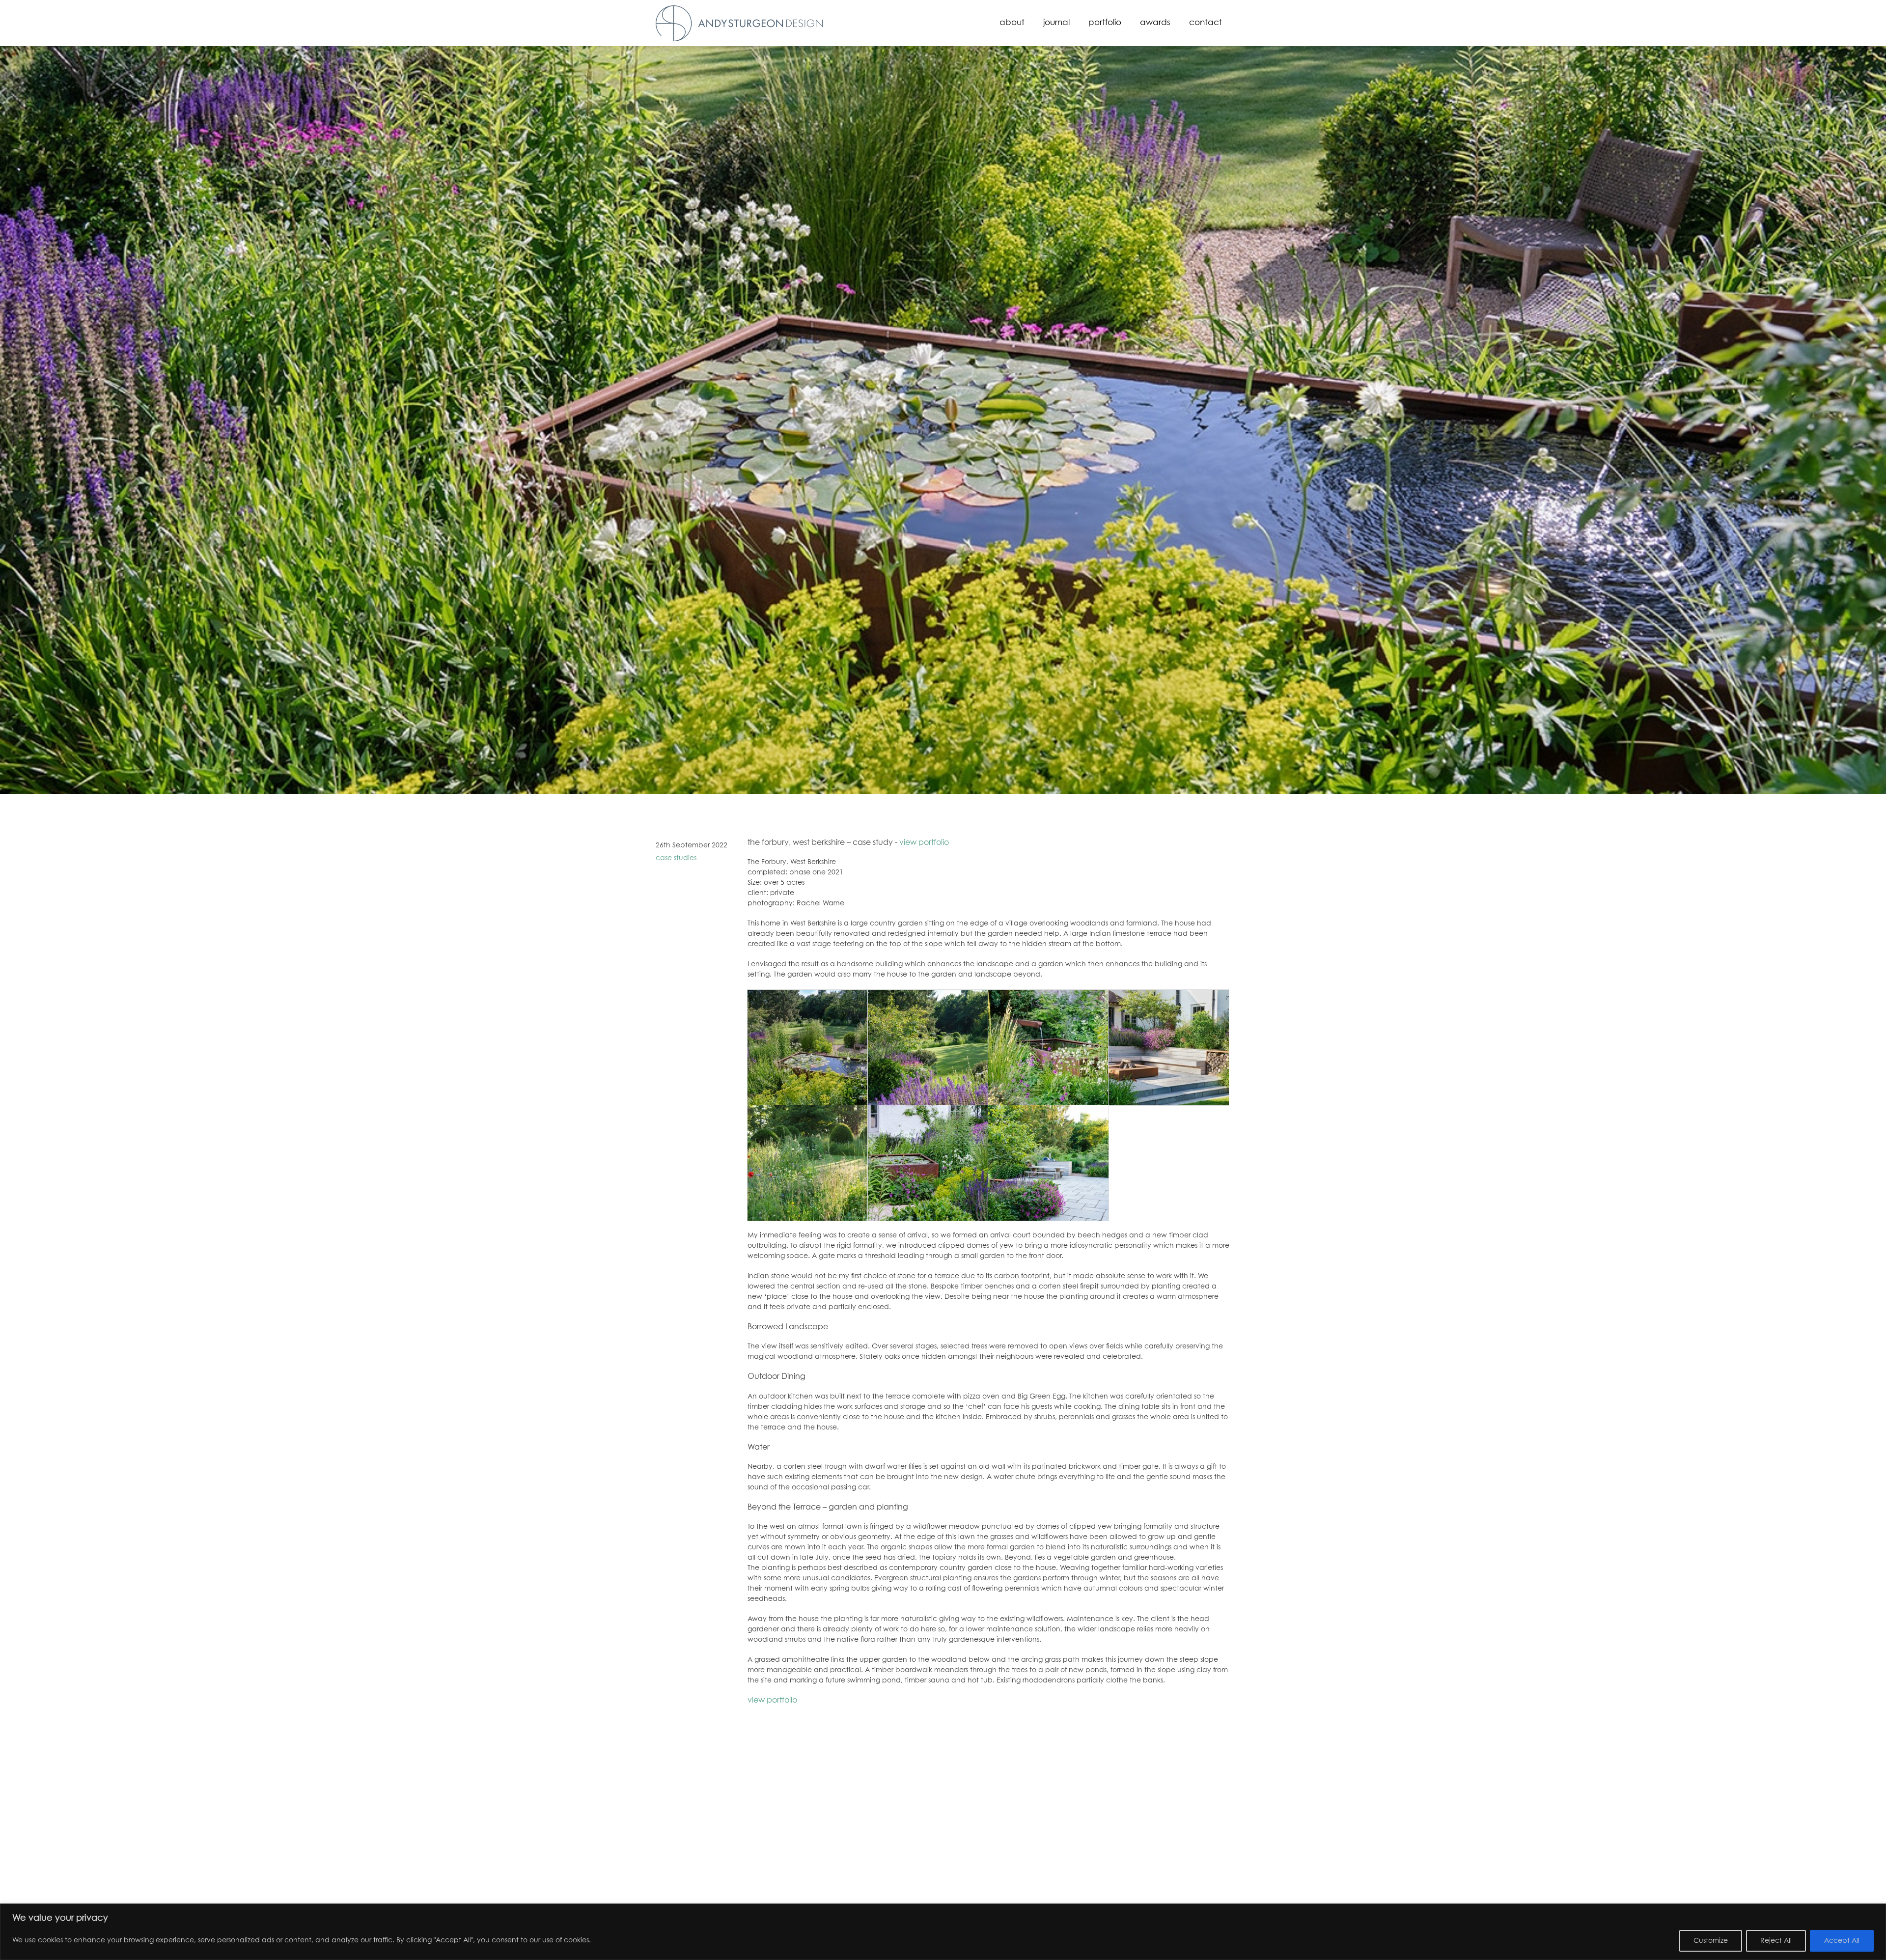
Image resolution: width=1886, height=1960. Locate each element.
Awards (1155, 23)
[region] (943, 1932)
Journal (1056, 23)
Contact (1206, 23)
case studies (676, 858)
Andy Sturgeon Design (739, 23)
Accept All (1842, 1941)
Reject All (1776, 1941)
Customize (1711, 1941)
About (1012, 23)
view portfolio (924, 842)
